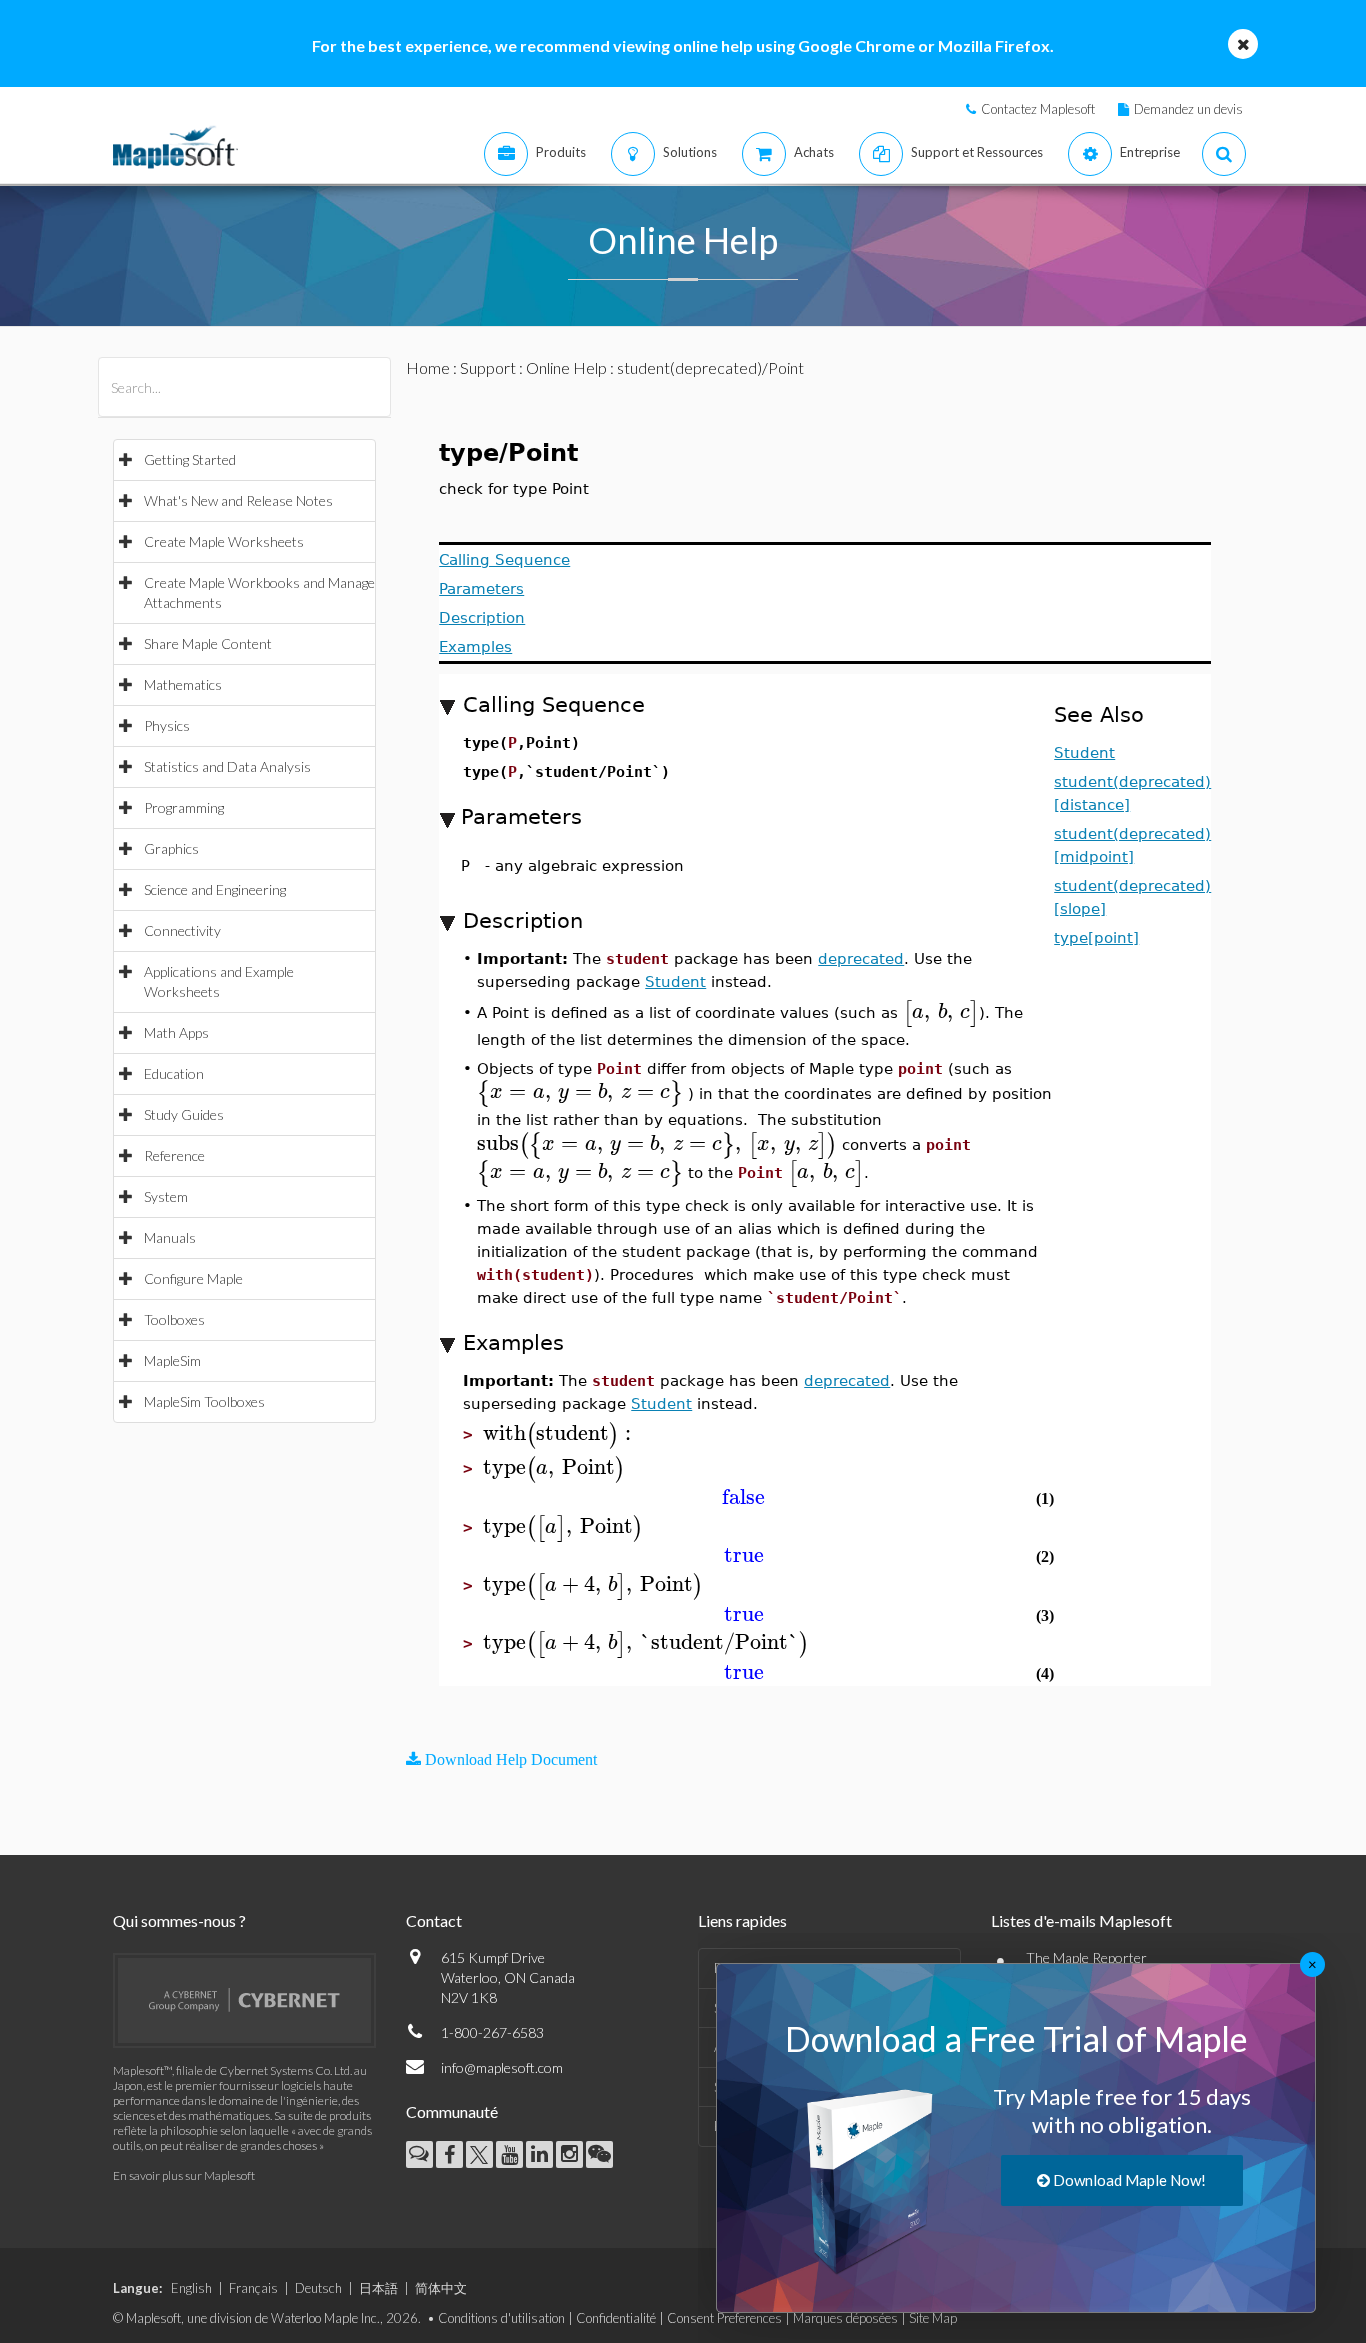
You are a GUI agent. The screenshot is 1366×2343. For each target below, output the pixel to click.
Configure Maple (193, 1278)
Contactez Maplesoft (1038, 109)
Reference (174, 1155)
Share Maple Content (208, 643)
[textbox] (941, 1011)
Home (428, 367)
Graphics (171, 848)
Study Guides (184, 1114)
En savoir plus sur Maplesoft (184, 2175)
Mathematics (183, 684)
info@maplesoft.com (502, 2067)
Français (253, 2288)
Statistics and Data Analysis (227, 766)
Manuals (170, 1237)
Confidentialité (616, 2318)
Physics (167, 725)
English (191, 2288)
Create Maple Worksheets (224, 541)
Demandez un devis (1188, 109)
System (166, 1196)
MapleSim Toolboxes (204, 1401)
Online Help (566, 367)
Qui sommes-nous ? (179, 1920)
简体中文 (441, 2288)
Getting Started (190, 459)
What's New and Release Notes (238, 500)
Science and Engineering (215, 889)
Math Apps (176, 1032)
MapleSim (172, 1360)
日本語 (378, 2288)
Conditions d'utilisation (501, 2318)
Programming (184, 807)
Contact (434, 1920)
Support (488, 367)
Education (174, 1073)
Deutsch (318, 2288)
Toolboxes (174, 1319)
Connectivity (182, 930)
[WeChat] (599, 2154)
